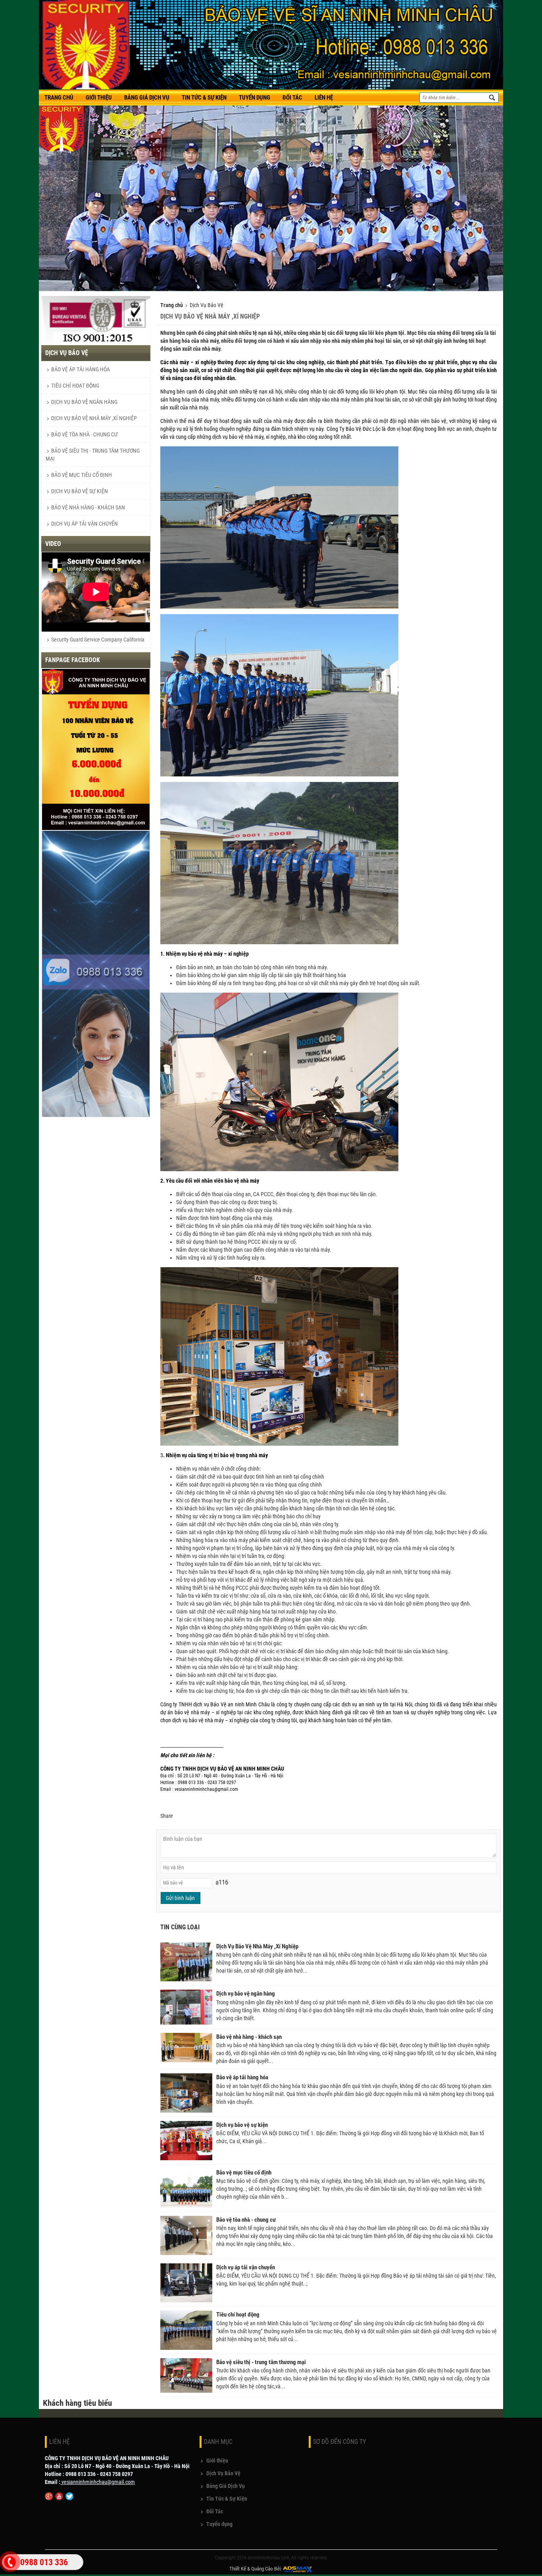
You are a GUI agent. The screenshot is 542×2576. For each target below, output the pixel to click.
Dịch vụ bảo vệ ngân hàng (84, 402)
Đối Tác (215, 2511)
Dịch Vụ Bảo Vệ (207, 305)
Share (167, 1816)
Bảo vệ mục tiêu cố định (82, 475)
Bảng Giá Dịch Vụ (226, 2486)
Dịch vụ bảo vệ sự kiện (80, 491)
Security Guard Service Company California (97, 640)
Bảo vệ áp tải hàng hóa (81, 369)
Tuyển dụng (219, 2524)
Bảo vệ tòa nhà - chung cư (85, 434)
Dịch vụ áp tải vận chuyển (85, 524)
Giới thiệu (217, 2461)
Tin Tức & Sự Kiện (227, 2499)
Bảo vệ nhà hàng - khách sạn (88, 507)
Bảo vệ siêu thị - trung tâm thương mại (261, 2362)
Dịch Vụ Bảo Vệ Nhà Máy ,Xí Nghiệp (94, 418)
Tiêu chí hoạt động (75, 386)
